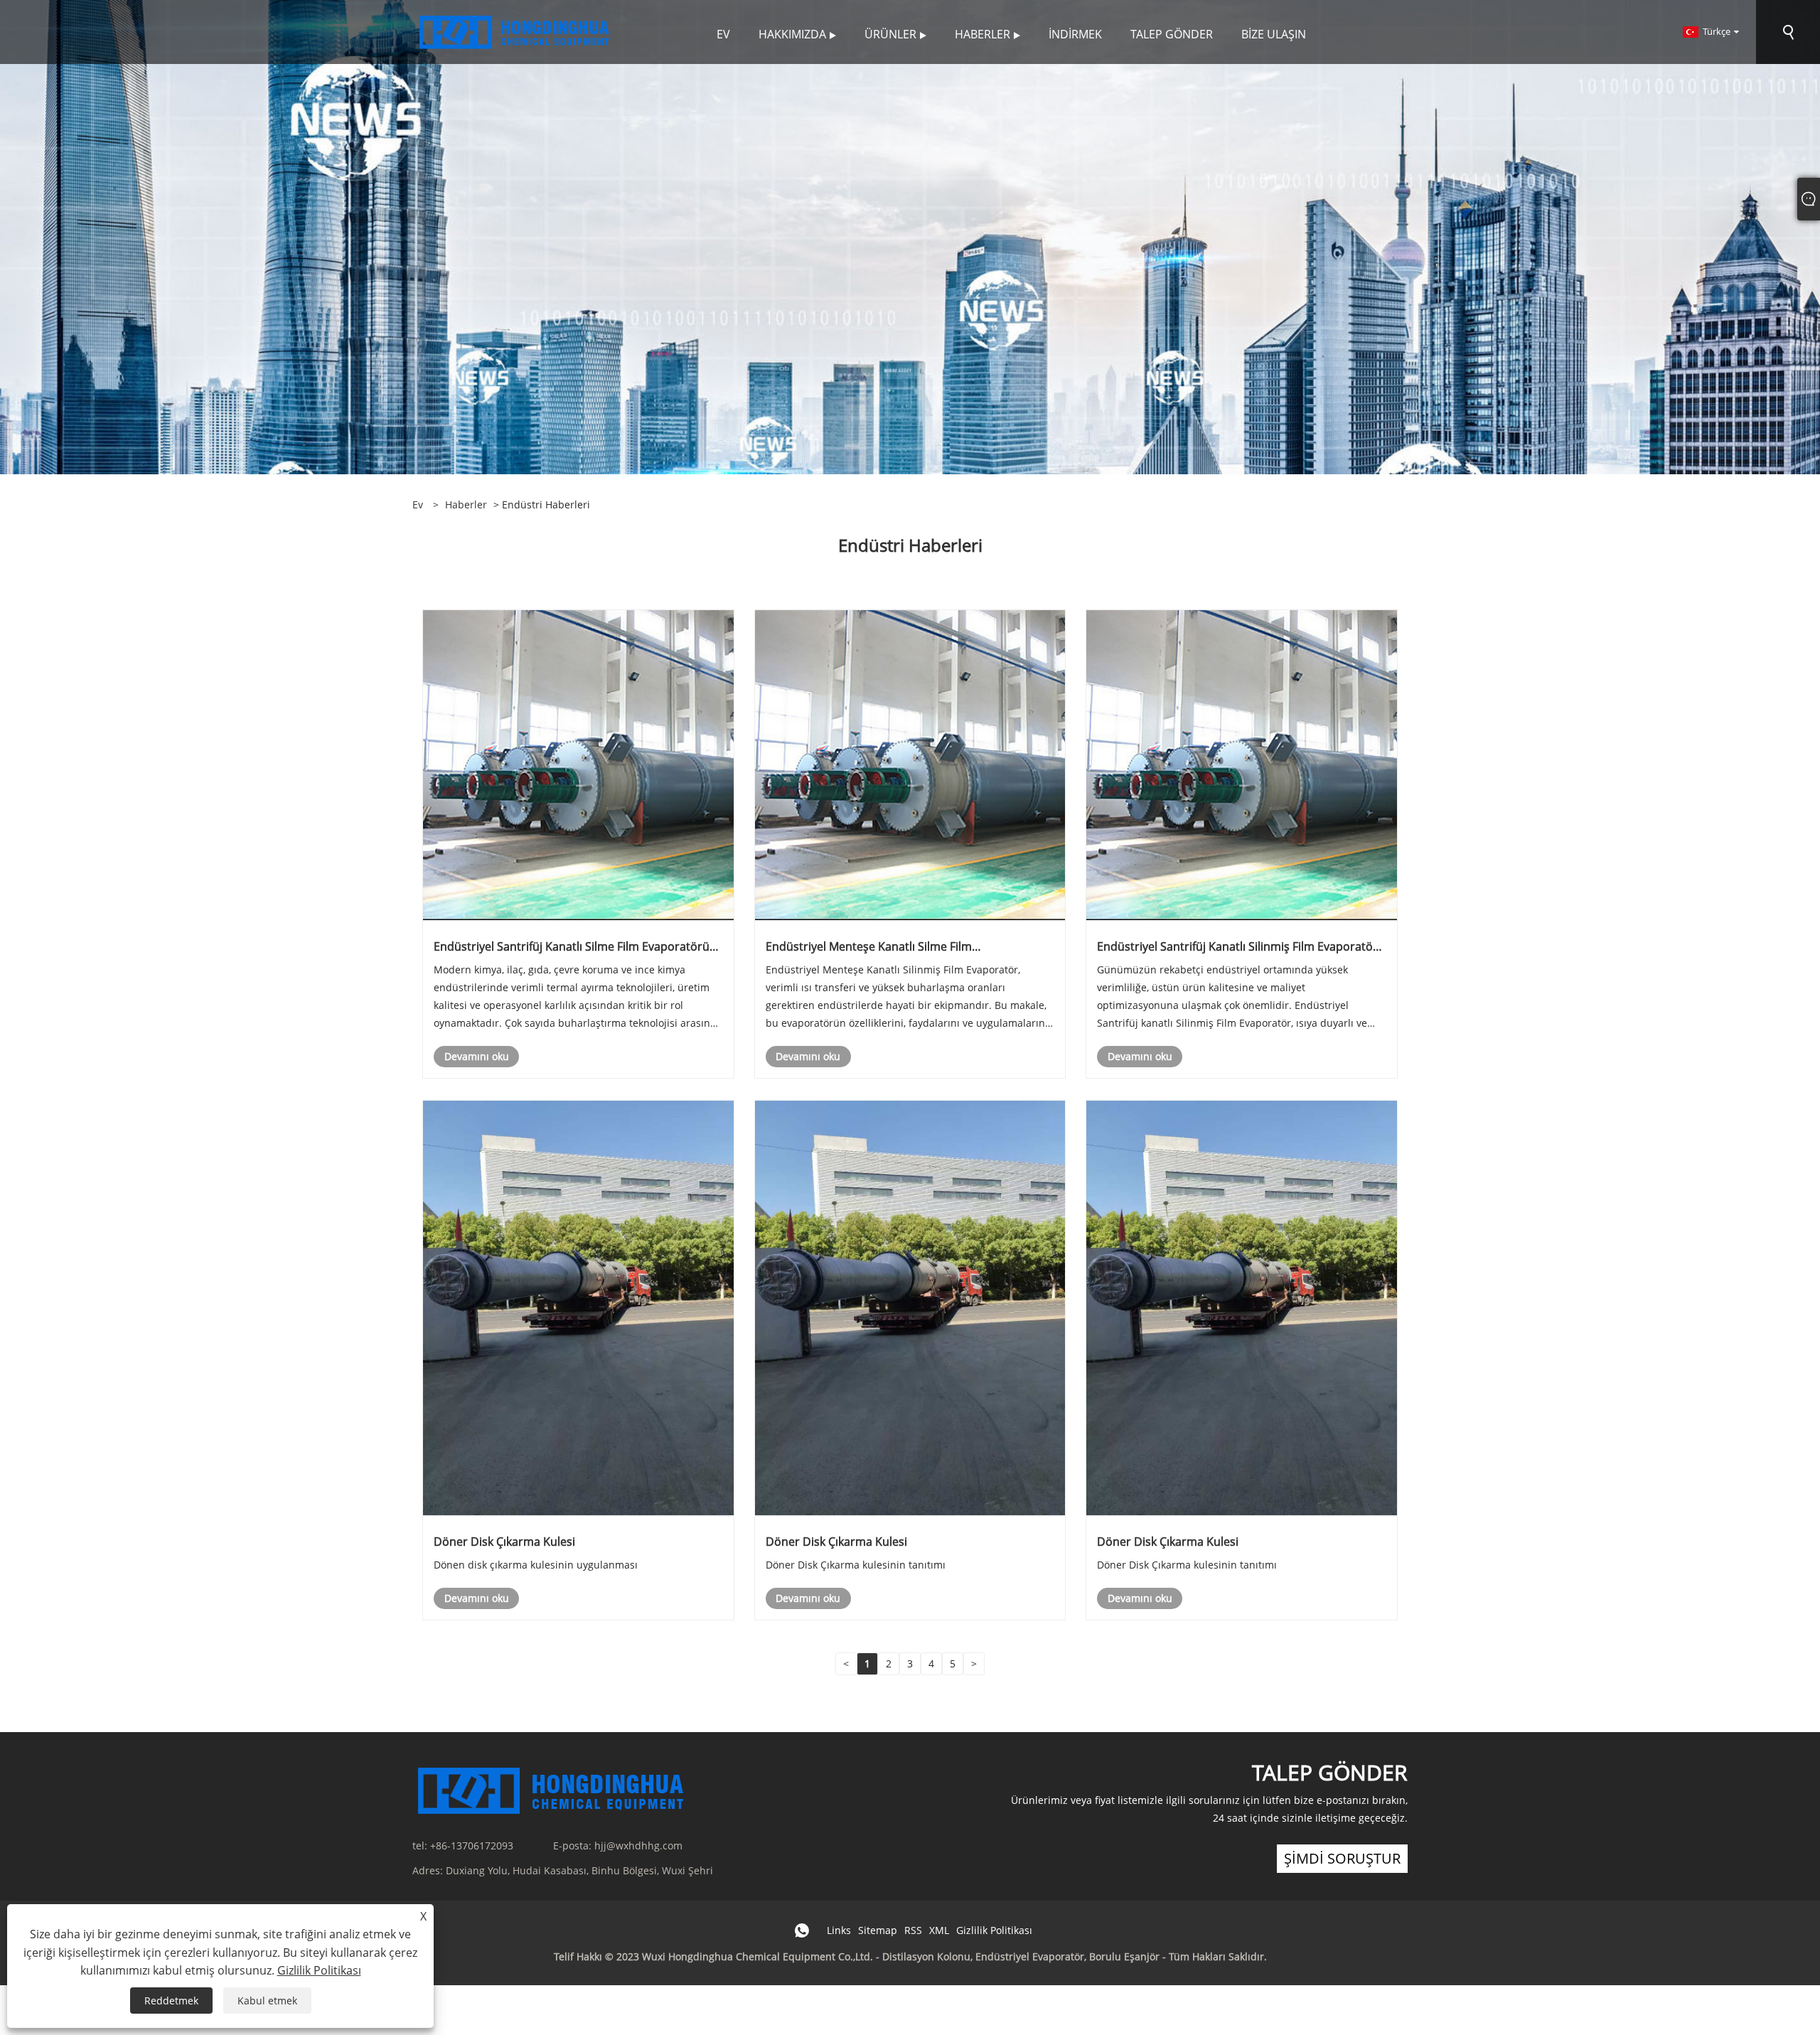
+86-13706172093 (472, 1846)
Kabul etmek (267, 2001)
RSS (913, 1930)
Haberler (466, 504)
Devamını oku (477, 1056)
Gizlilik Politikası (994, 1930)
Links (839, 1930)
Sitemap (878, 1930)
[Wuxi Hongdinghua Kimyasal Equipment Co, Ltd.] (515, 31)
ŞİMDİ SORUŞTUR (1342, 1858)
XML (939, 1930)
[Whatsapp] (802, 1930)
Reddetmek (171, 2001)
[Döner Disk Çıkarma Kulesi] (578, 1307)
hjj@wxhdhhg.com (638, 1846)
